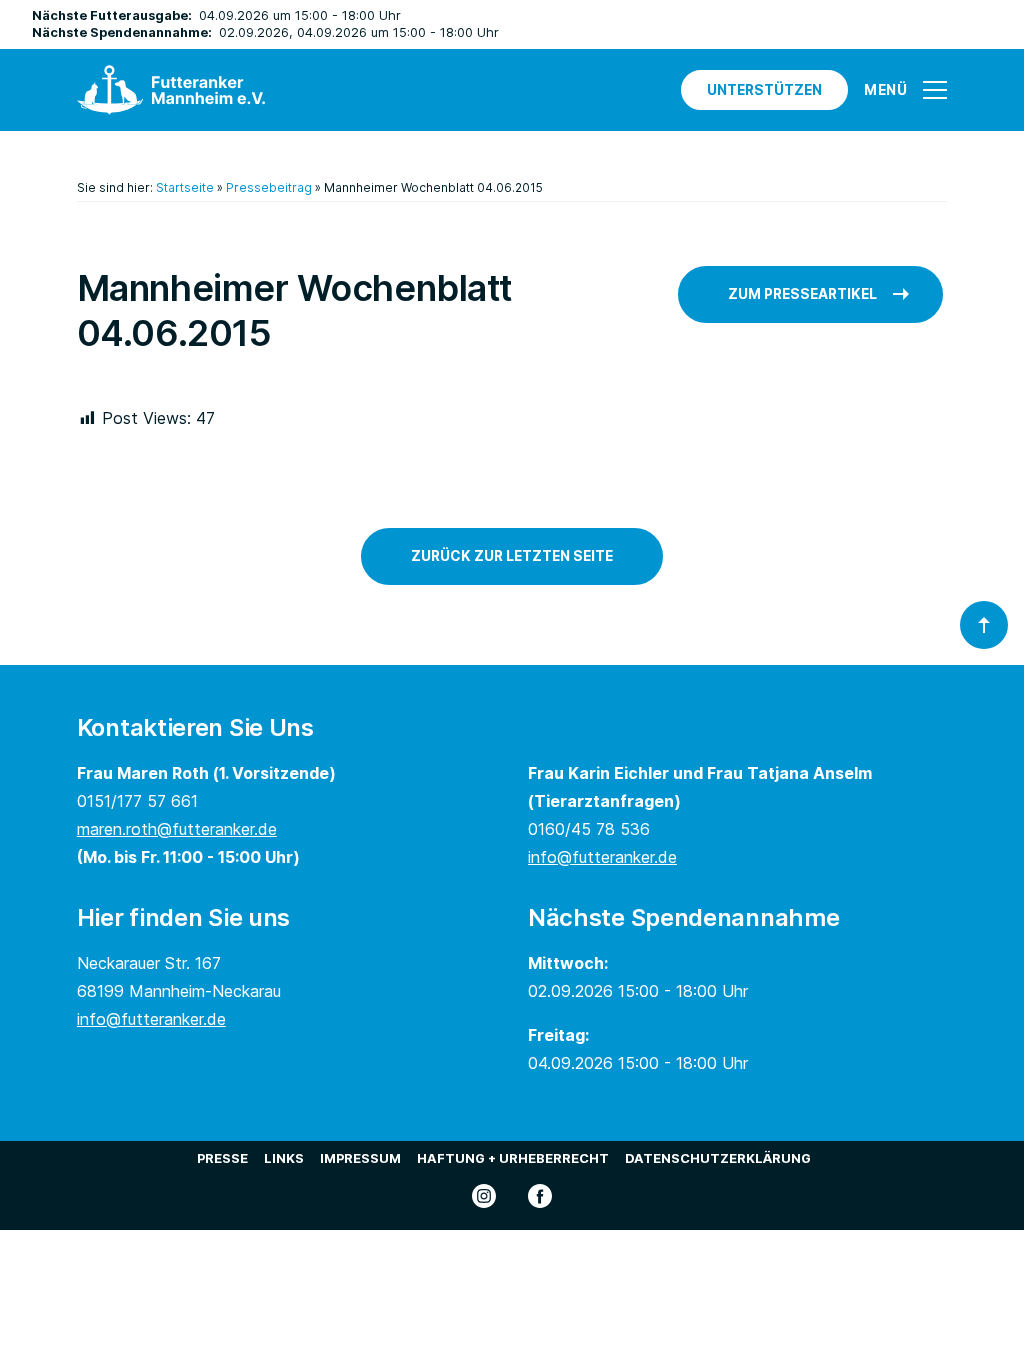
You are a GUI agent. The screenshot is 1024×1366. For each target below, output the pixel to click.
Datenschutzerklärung (718, 1158)
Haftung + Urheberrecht (513, 1158)
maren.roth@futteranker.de (177, 829)
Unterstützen (764, 90)
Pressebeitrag (269, 187)
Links (284, 1158)
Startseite (185, 187)
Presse (222, 1158)
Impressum (360, 1158)
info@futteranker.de (602, 857)
